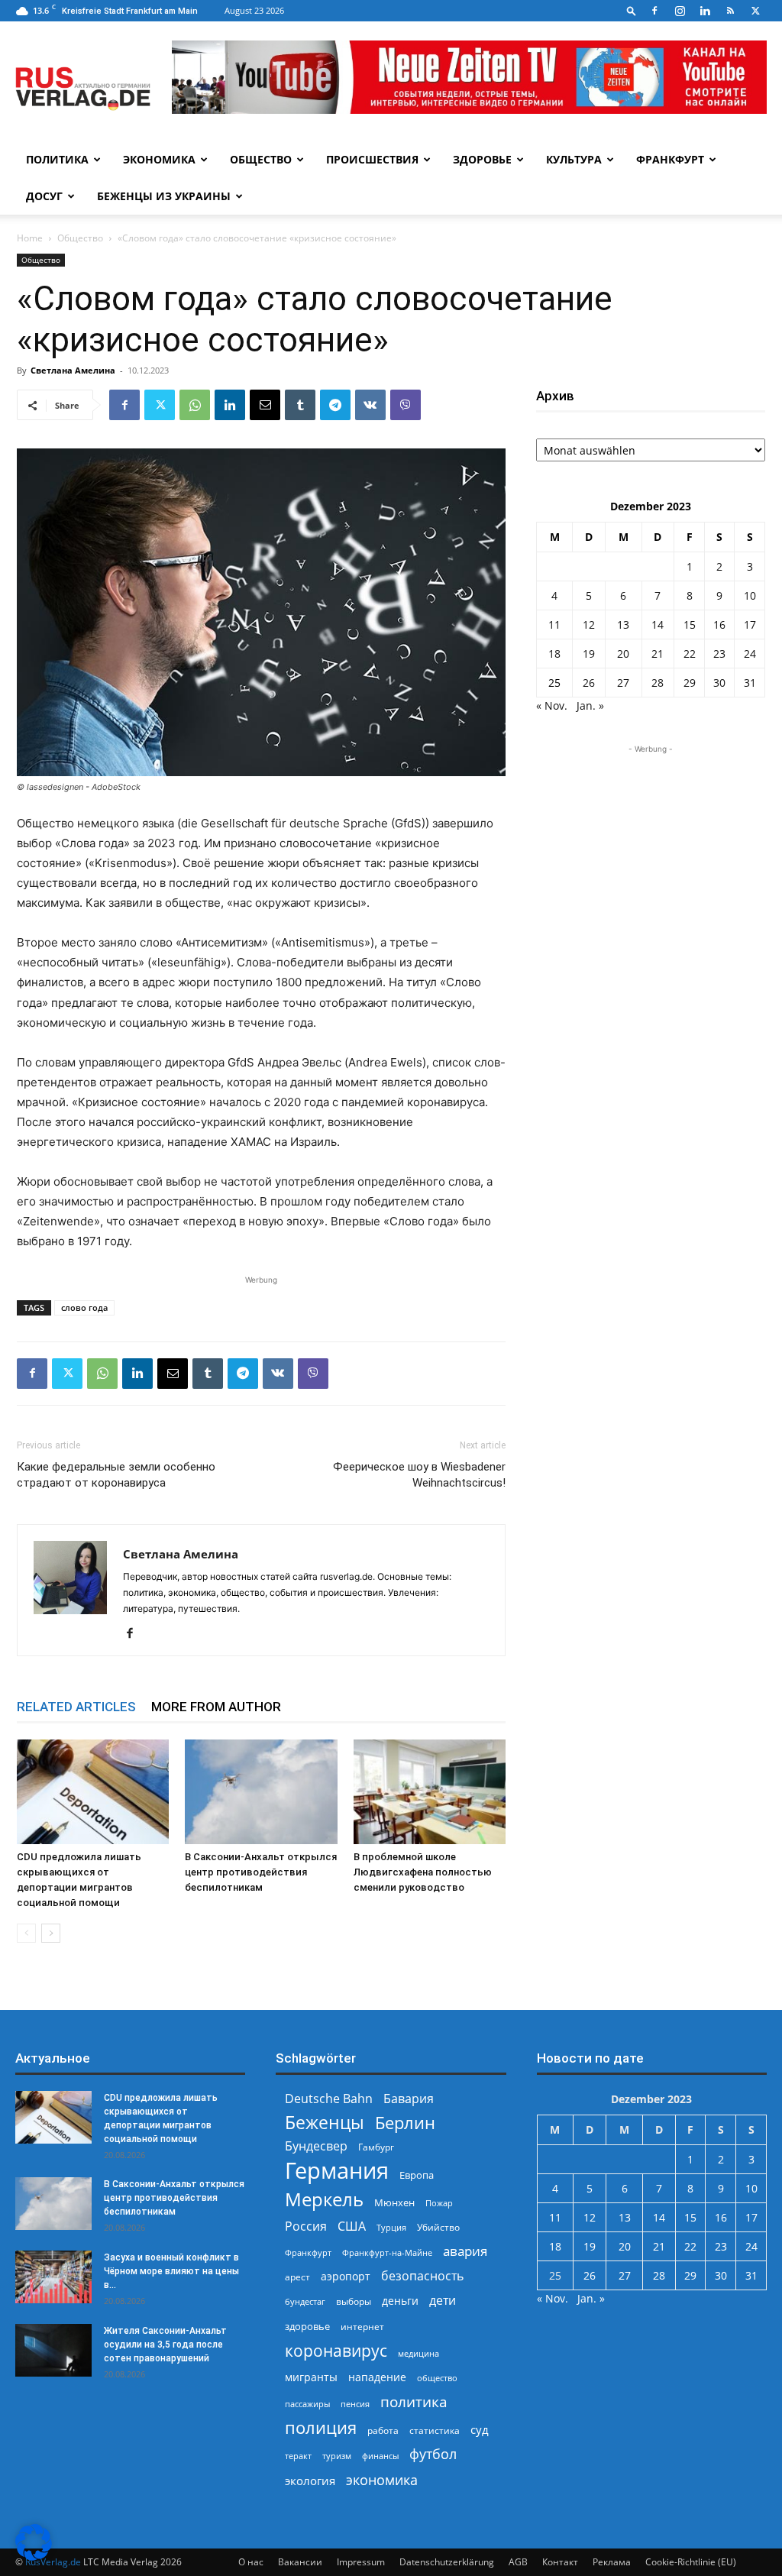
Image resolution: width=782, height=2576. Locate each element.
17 (750, 625)
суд (480, 2429)
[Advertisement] (651, 853)
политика (414, 2401)
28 (658, 683)
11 (554, 625)
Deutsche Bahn (329, 2099)
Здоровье (482, 159)
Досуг (44, 196)
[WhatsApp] (195, 405)
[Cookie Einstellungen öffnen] (34, 2557)
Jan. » (590, 705)
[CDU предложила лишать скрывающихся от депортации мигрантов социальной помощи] (93, 1792)
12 (589, 625)
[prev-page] (26, 1933)
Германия (337, 2171)
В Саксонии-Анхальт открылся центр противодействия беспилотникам (261, 1872)
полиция (321, 2427)
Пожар (439, 2203)
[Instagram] (680, 11)
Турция (391, 2227)
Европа (417, 2175)
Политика (57, 159)
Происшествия (372, 159)
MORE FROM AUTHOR (216, 1707)
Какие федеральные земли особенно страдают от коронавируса (116, 1475)
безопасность (422, 2276)
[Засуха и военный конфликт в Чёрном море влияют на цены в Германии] (53, 2277)
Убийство (438, 2227)
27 (623, 683)
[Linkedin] (705, 11)
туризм (337, 2456)
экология (310, 2481)
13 (623, 625)
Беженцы (325, 2123)
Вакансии (300, 2562)
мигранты (311, 2377)
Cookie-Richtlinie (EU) (691, 2562)
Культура (574, 159)
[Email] (265, 405)
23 (719, 654)
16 (719, 625)
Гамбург (376, 2147)
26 (589, 683)
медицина (418, 2353)
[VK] (370, 405)
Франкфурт (670, 159)
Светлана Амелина (73, 370)
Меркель (324, 2199)
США (352, 2226)
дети (443, 2301)
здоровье (307, 2326)
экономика (382, 2479)
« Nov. (552, 705)
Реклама (612, 2562)
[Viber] (406, 405)
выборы (354, 2301)
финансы (380, 2456)
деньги (400, 2301)
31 (750, 683)
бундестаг (305, 2302)
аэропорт (346, 2276)
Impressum (361, 2562)
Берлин (405, 2123)
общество (437, 2378)
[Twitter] (755, 11)
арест (297, 2277)
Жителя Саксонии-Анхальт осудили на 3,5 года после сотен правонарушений (165, 2345)
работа (383, 2430)
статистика (435, 2430)
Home (30, 238)
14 (658, 625)
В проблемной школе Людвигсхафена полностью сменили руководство (423, 1872)
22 (690, 654)
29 (690, 683)
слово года (84, 1307)
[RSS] (730, 11)
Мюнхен (394, 2202)
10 (750, 595)
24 (750, 654)
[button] (632, 10)
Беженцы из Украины (164, 196)
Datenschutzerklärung (447, 2562)
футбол (433, 2454)
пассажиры (307, 2404)
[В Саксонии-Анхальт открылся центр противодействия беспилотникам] (261, 1792)
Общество (261, 159)
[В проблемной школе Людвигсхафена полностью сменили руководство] (430, 1792)
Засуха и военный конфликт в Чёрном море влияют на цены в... (171, 2271)
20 (623, 654)
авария (465, 2251)
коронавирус (336, 2350)
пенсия (355, 2404)
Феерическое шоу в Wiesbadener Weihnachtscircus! (419, 1475)
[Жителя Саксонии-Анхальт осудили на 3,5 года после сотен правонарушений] (53, 2350)
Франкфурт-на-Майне (387, 2252)
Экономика (159, 159)
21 (658, 654)
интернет (362, 2326)
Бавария (409, 2099)
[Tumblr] (300, 405)
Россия (306, 2226)
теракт (298, 2456)
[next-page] (51, 1933)
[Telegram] (335, 405)
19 (589, 654)
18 (554, 654)
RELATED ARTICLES (76, 1707)
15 (690, 625)
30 (719, 683)
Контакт (560, 2562)
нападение (377, 2377)
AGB (518, 2562)
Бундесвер (316, 2146)
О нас (251, 2562)
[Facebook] (654, 11)
